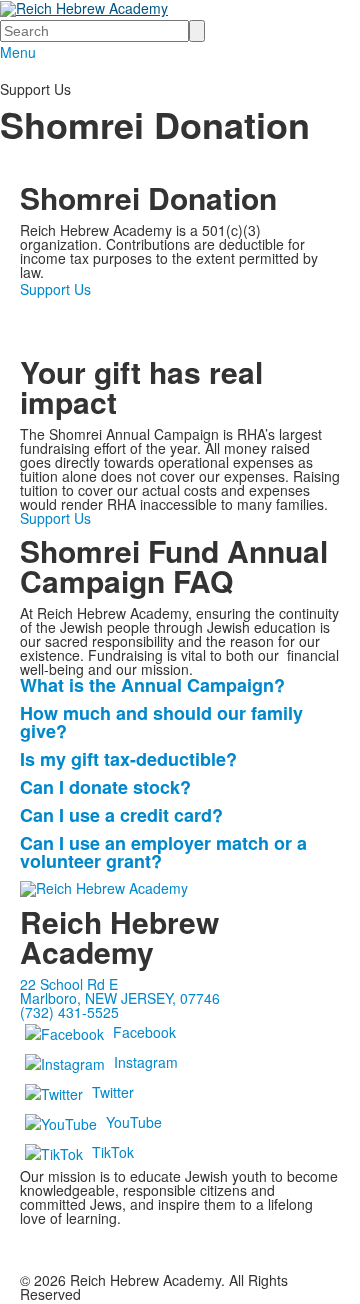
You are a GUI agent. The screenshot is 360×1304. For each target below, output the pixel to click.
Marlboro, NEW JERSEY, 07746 (120, 998)
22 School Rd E (69, 984)
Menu (18, 52)
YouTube (134, 1122)
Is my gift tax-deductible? (128, 759)
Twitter (113, 1092)
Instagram (146, 1062)
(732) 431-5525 (69, 1012)
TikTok (113, 1152)
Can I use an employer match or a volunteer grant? (163, 852)
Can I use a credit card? (121, 815)
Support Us (55, 289)
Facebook (144, 1032)
